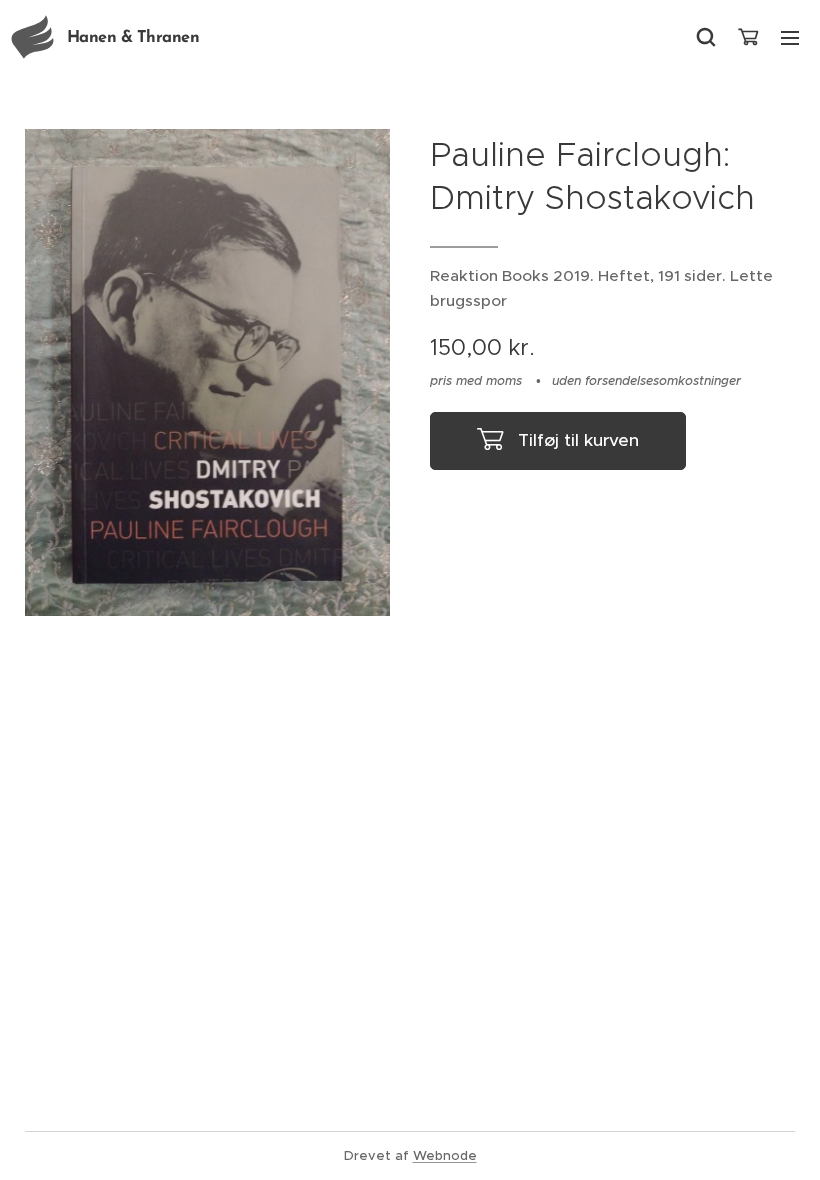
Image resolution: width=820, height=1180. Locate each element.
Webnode (445, 1155)
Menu (790, 37)
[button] (706, 37)
